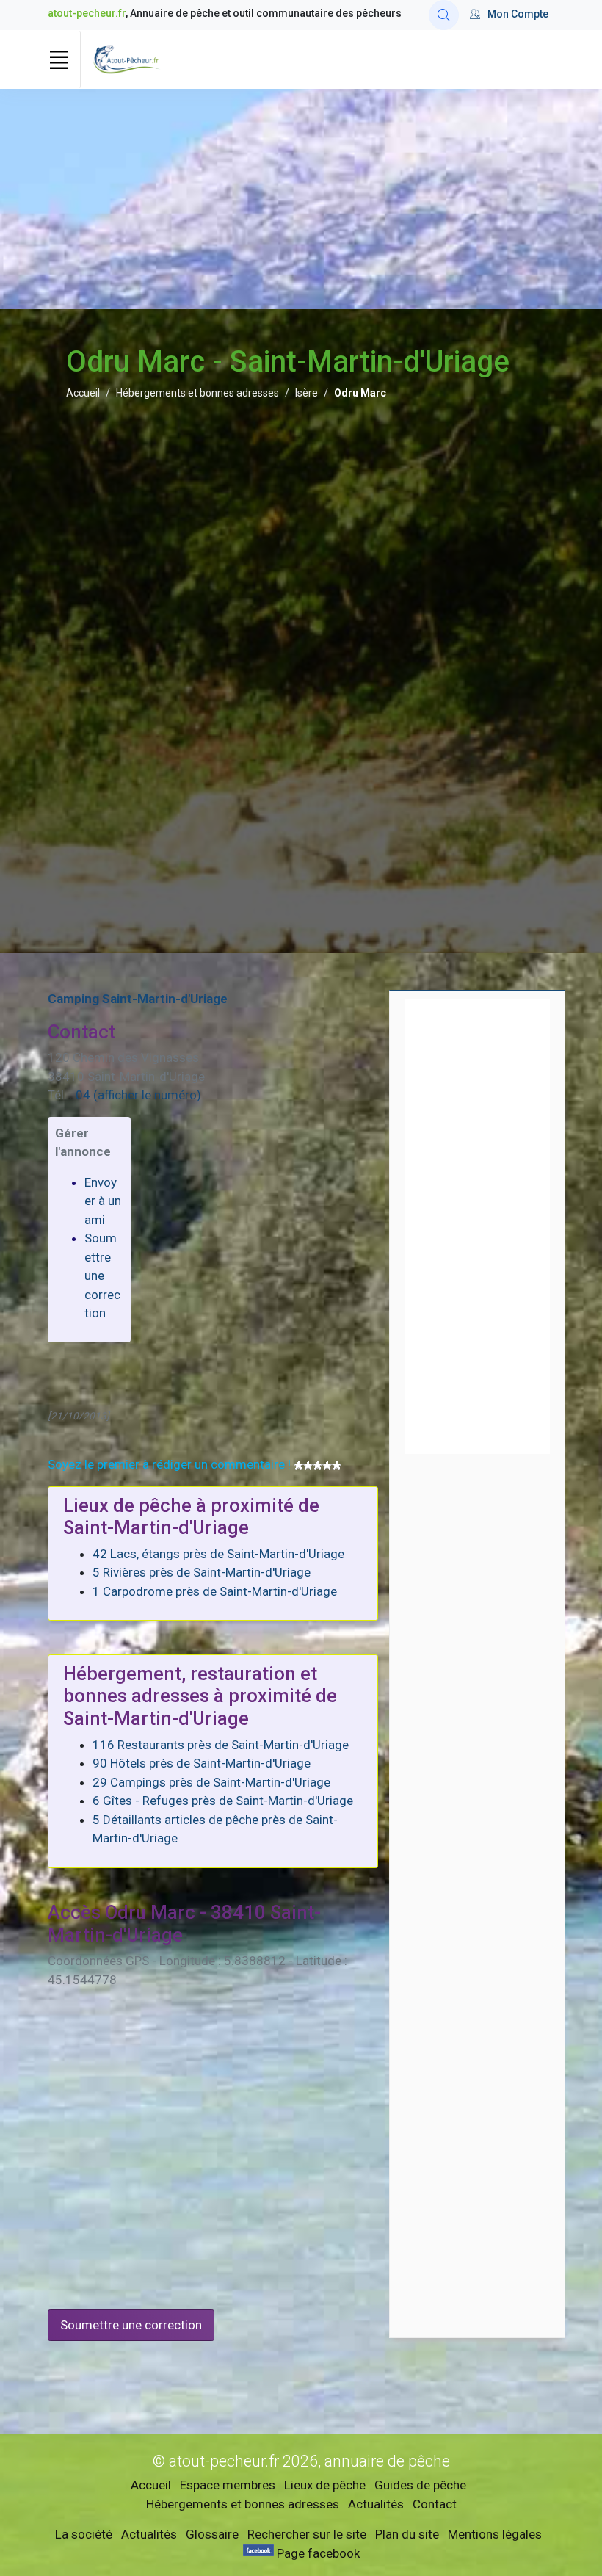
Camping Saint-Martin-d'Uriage (138, 999)
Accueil (83, 393)
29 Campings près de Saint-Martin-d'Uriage (211, 1782)
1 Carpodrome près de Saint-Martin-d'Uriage (215, 1591)
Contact (435, 2504)
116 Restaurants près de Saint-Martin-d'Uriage (221, 1745)
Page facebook (317, 2553)
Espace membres (228, 2485)
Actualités (376, 2504)
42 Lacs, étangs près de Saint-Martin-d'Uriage (218, 1554)
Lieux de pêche (325, 2485)
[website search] (444, 15)
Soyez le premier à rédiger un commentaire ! (169, 1464)
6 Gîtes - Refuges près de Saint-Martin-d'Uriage (223, 1801)
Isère (307, 393)
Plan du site (407, 2534)
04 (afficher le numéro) (138, 1095)
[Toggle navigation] (59, 59)
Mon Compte (518, 14)
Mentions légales (495, 2534)
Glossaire (212, 2534)
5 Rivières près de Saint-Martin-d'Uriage (202, 1572)
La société (84, 2534)
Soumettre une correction (102, 1276)
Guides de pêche (420, 2485)
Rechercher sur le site (307, 2534)
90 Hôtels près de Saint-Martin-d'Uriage (202, 1763)
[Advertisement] (301, 199)
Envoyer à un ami (103, 1201)
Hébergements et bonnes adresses (197, 393)
